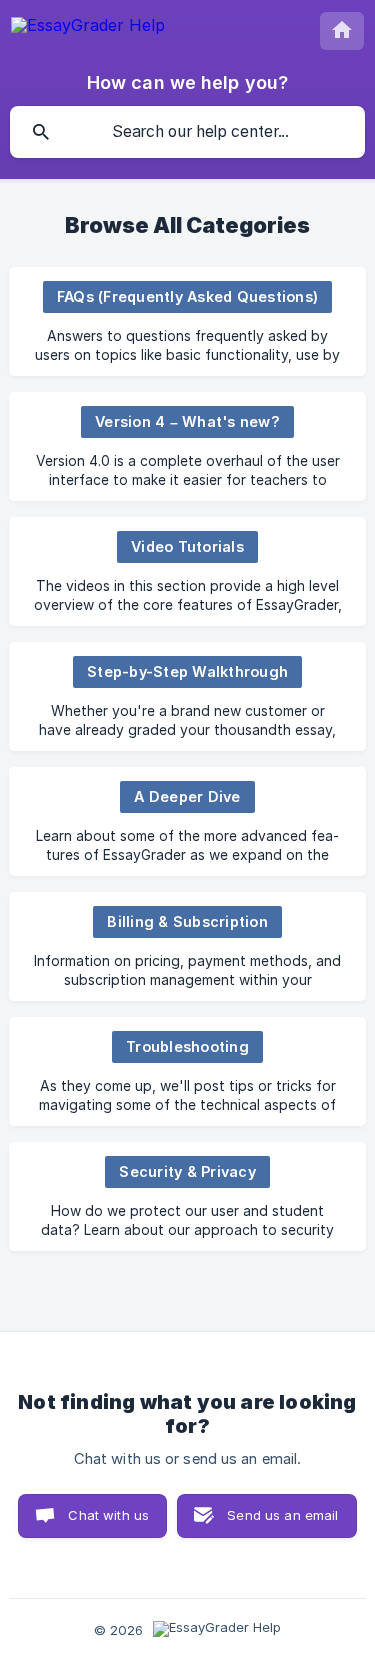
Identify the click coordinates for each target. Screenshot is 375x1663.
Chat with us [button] (108, 1515)
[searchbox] (187, 132)
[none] (88, 28)
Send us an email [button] (282, 1515)
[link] (187, 321)
